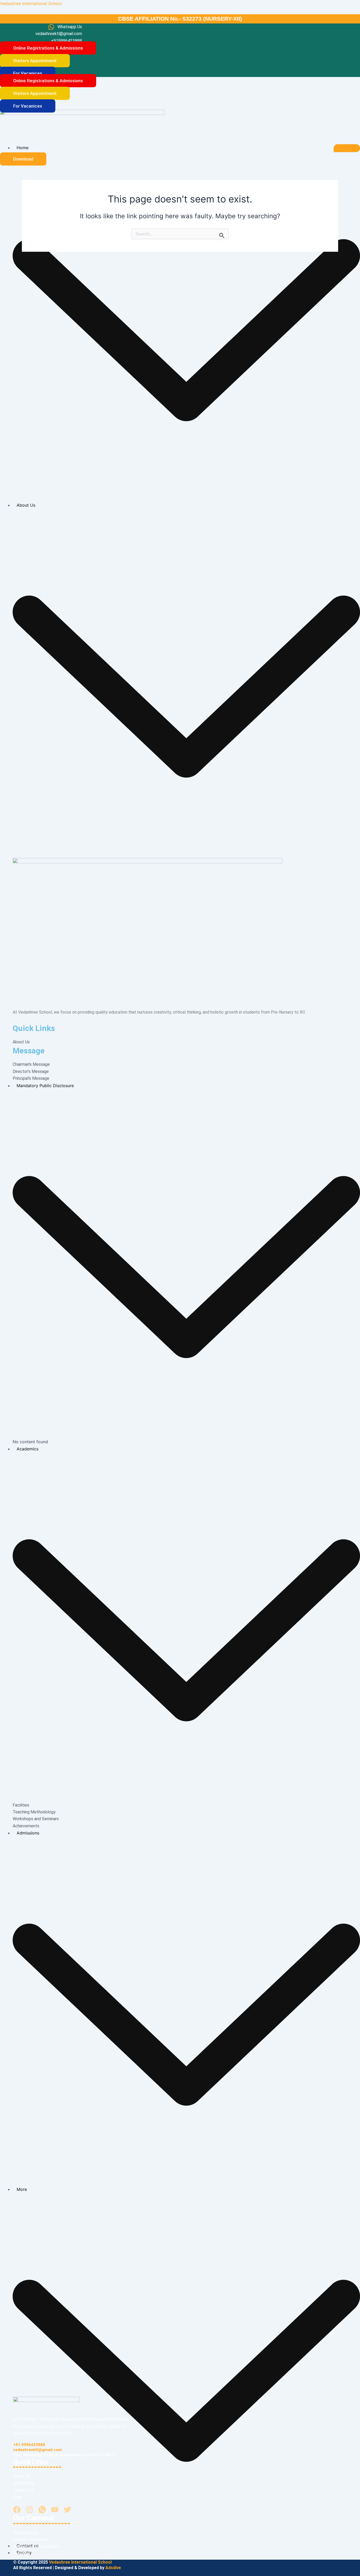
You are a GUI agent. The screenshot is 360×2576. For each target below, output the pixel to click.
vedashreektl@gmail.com (38, 2450)
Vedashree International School (31, 3)
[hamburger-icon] (347, 148)
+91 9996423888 (29, 2445)
